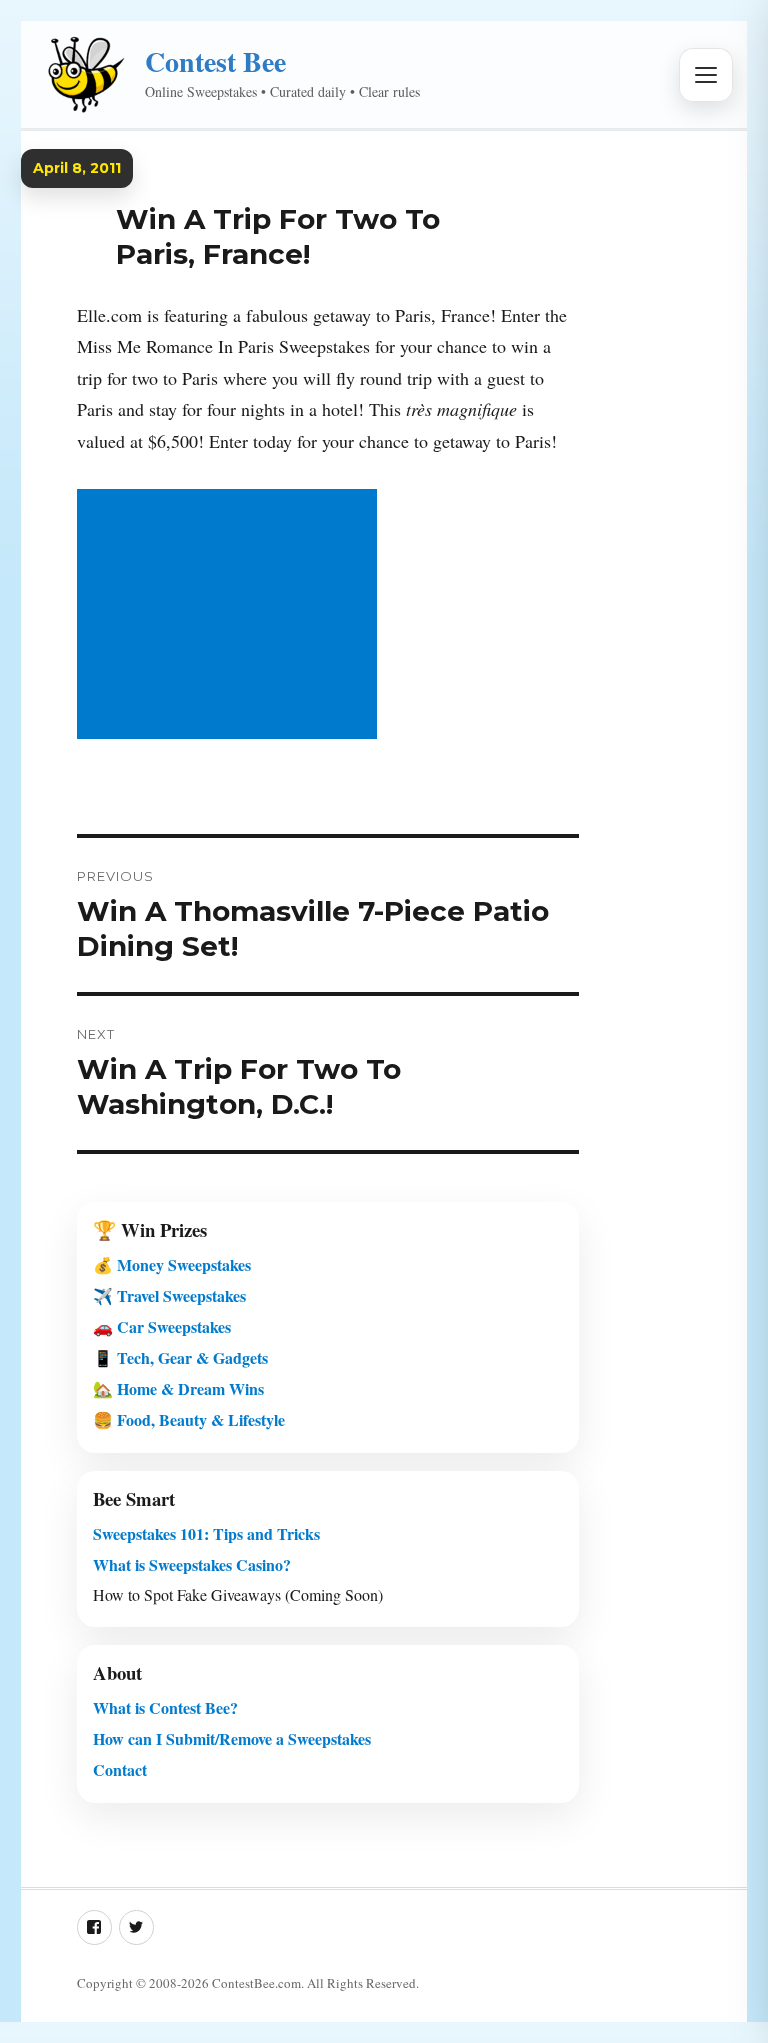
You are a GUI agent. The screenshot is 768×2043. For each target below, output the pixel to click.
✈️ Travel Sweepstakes (169, 1295)
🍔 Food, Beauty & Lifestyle (189, 1419)
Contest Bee (215, 61)
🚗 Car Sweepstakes (162, 1326)
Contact (120, 1769)
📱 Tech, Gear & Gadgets (180, 1357)
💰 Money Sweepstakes (172, 1264)
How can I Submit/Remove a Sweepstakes (232, 1738)
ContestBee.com (256, 1983)
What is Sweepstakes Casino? (192, 1564)
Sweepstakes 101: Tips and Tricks (206, 1533)
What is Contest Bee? (165, 1707)
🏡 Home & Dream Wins (178, 1388)
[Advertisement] (231, 616)
